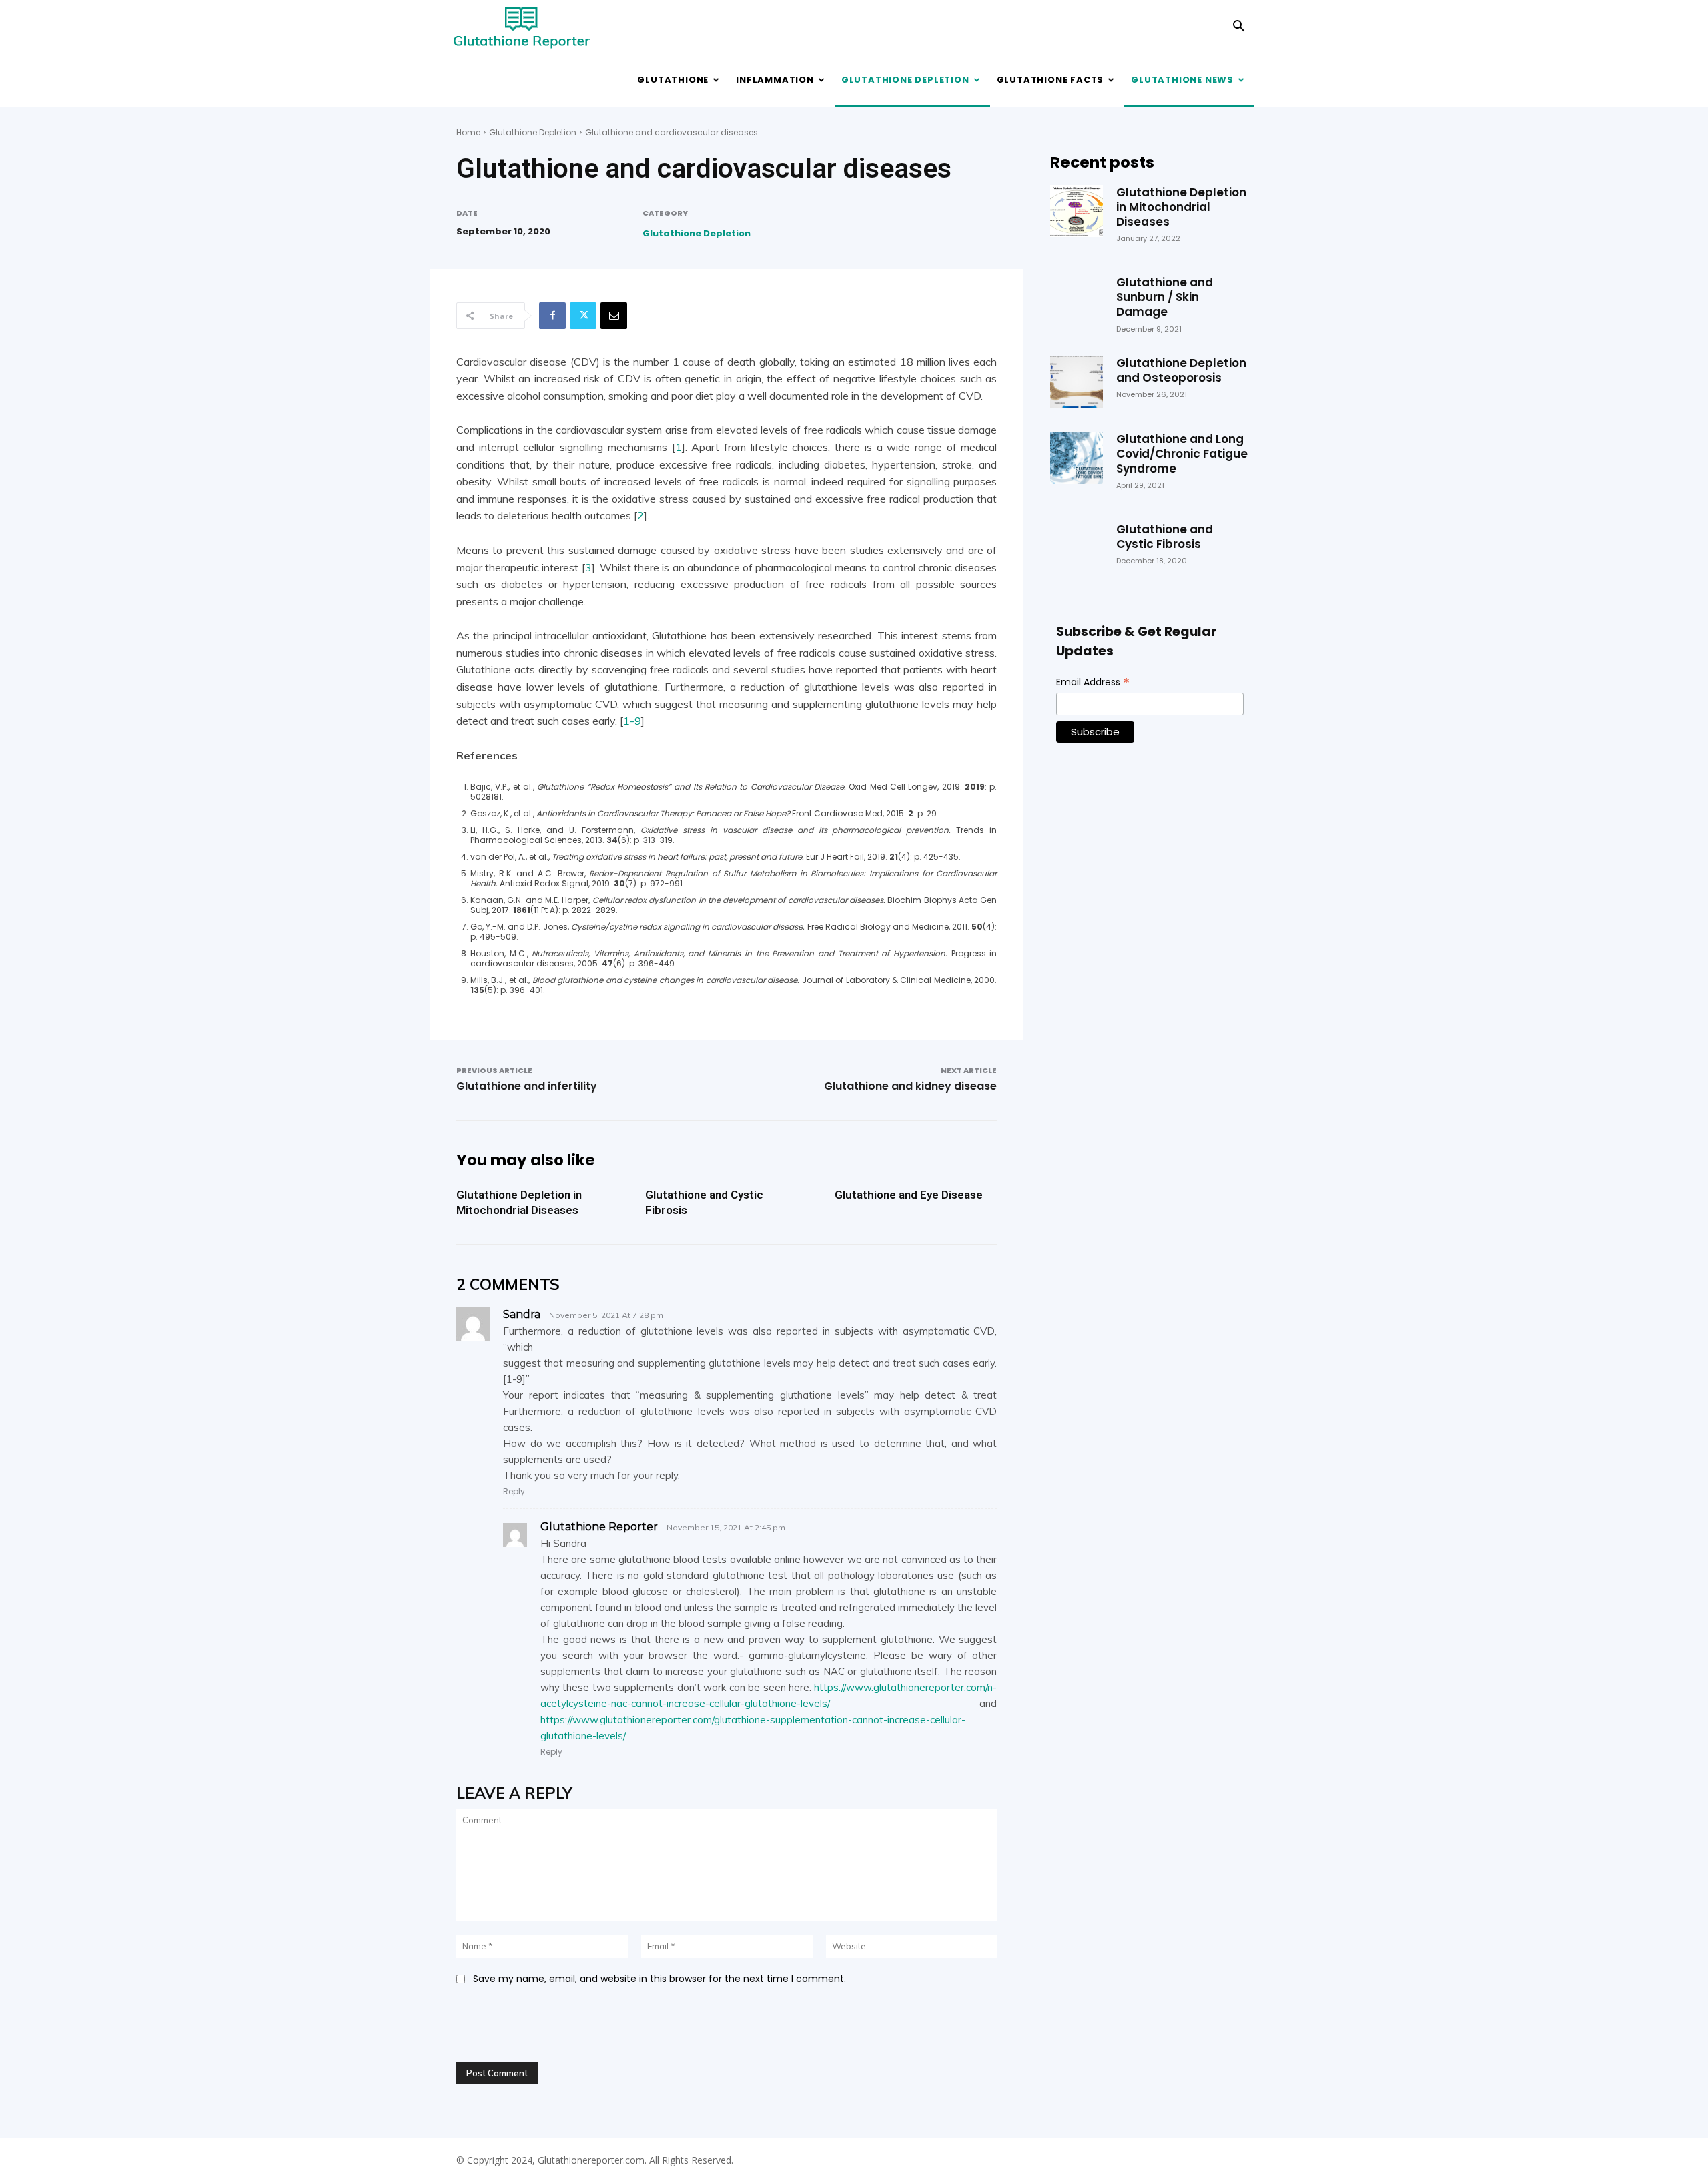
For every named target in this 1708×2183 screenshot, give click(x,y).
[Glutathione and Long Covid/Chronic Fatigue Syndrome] (1076, 458)
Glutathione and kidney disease (910, 1086)
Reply (514, 1491)
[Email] (614, 316)
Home (468, 132)
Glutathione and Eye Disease (909, 1195)
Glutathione (673, 80)
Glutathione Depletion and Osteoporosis (1181, 370)
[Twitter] (583, 316)
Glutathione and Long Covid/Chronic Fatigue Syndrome (1182, 454)
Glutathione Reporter (599, 1527)
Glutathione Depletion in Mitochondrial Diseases (519, 1202)
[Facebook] (552, 316)
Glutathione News (1182, 80)
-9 (635, 721)
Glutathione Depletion (905, 80)
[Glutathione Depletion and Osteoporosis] (1076, 382)
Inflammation (775, 80)
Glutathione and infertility (527, 1086)
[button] (1238, 28)
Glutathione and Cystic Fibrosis (1165, 537)
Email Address (1093, 682)
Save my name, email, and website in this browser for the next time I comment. (660, 1979)
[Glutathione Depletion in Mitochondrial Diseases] (1076, 211)
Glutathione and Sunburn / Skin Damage (1165, 297)
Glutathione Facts (1050, 80)
